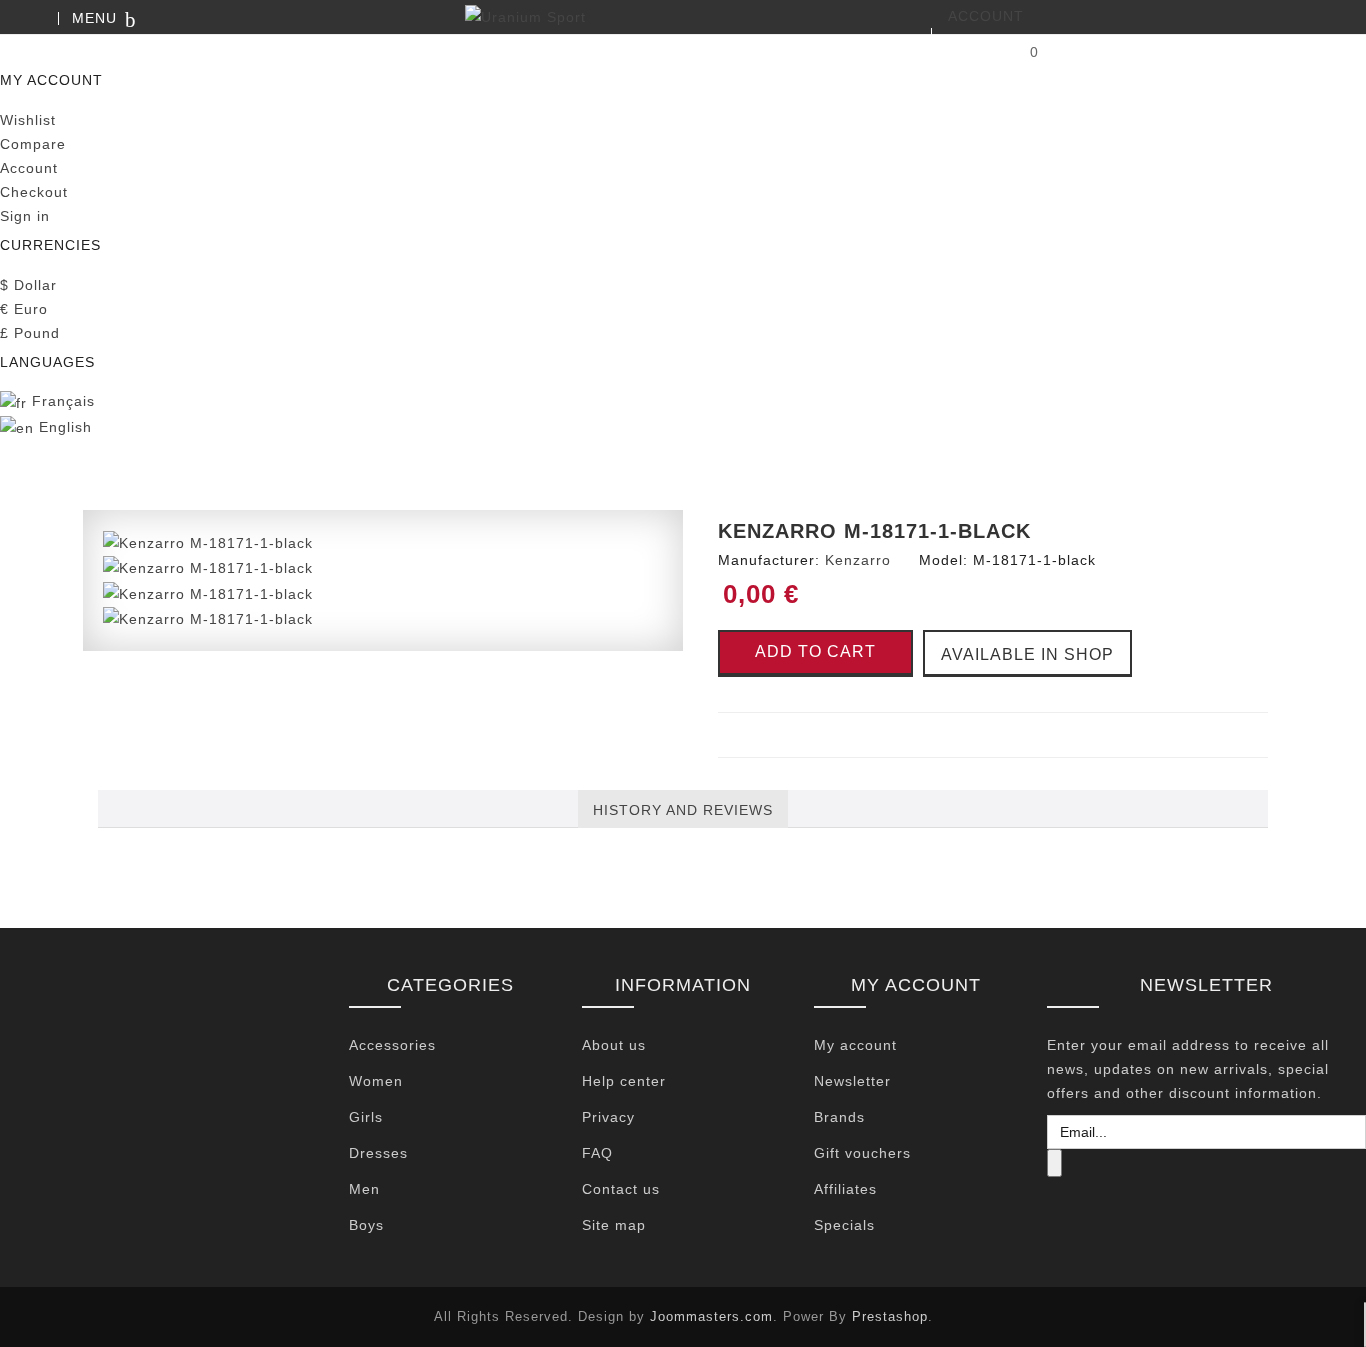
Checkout (34, 192)
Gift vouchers (862, 1153)
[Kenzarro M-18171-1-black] (208, 542)
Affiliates (845, 1189)
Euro (24, 309)
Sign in (25, 216)
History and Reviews (683, 810)
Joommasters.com (711, 1316)
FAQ (597, 1153)
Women (376, 1081)
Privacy (608, 1117)
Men (364, 1189)
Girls (366, 1117)
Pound (30, 333)
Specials (844, 1225)
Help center (624, 1081)
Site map (614, 1225)
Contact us (621, 1189)
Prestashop (890, 1316)
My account (855, 1045)
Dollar (28, 285)
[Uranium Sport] (682, 17)
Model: (943, 560)
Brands (839, 1117)
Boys (366, 1225)
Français (61, 401)
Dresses (378, 1153)
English (63, 427)
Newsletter (852, 1081)
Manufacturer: (769, 560)
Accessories (392, 1045)
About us (614, 1045)
